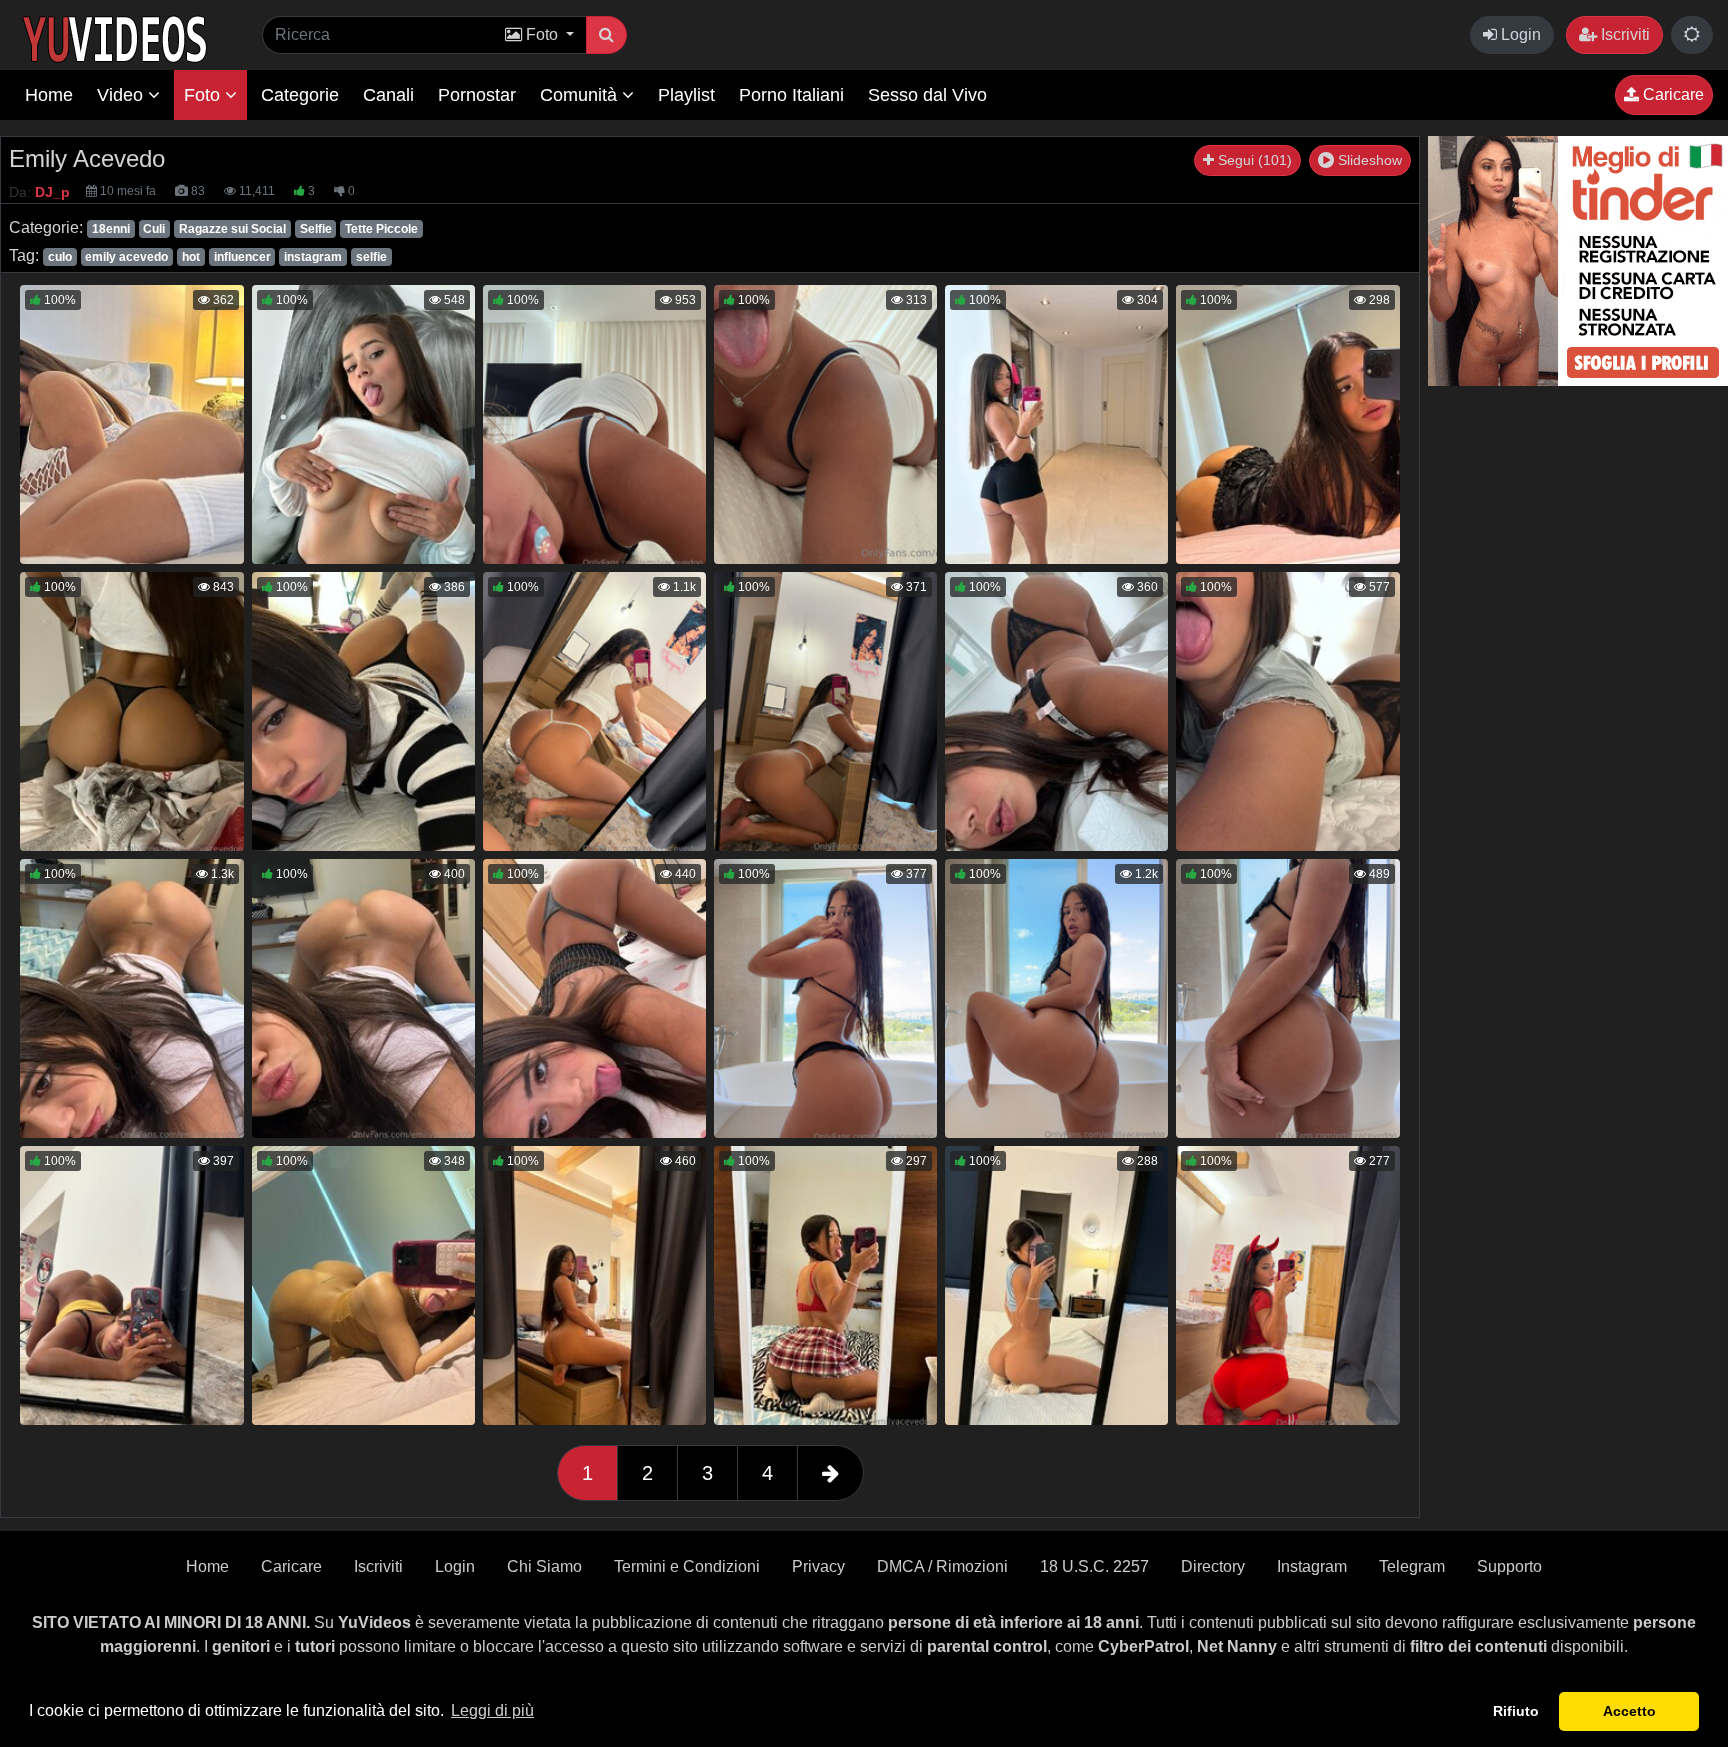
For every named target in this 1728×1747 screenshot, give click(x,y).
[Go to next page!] (830, 1473)
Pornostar (477, 95)
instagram (313, 257)
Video (122, 95)
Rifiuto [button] (1516, 1711)
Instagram (1312, 1566)
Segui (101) (1253, 160)
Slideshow (1368, 160)
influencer (242, 257)
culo (60, 257)
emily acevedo (126, 257)
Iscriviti (1623, 34)
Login (1519, 34)
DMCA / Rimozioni (942, 1566)
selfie (371, 257)
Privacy (818, 1566)
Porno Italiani (791, 95)
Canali (388, 95)
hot (191, 257)
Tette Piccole (381, 229)
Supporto (1509, 1566)
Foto (204, 95)
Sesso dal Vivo (927, 95)
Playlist (686, 95)
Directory (1213, 1566)
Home (49, 95)
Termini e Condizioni (687, 1566)
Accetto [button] (1629, 1711)
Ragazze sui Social (232, 229)
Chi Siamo (544, 1566)
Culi (154, 229)
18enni (111, 229)
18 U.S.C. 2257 (1094, 1566)
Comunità (581, 95)
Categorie (300, 95)
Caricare (1671, 94)
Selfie (316, 229)
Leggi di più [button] (492, 1710)
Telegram (1412, 1566)
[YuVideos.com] (114, 37)
